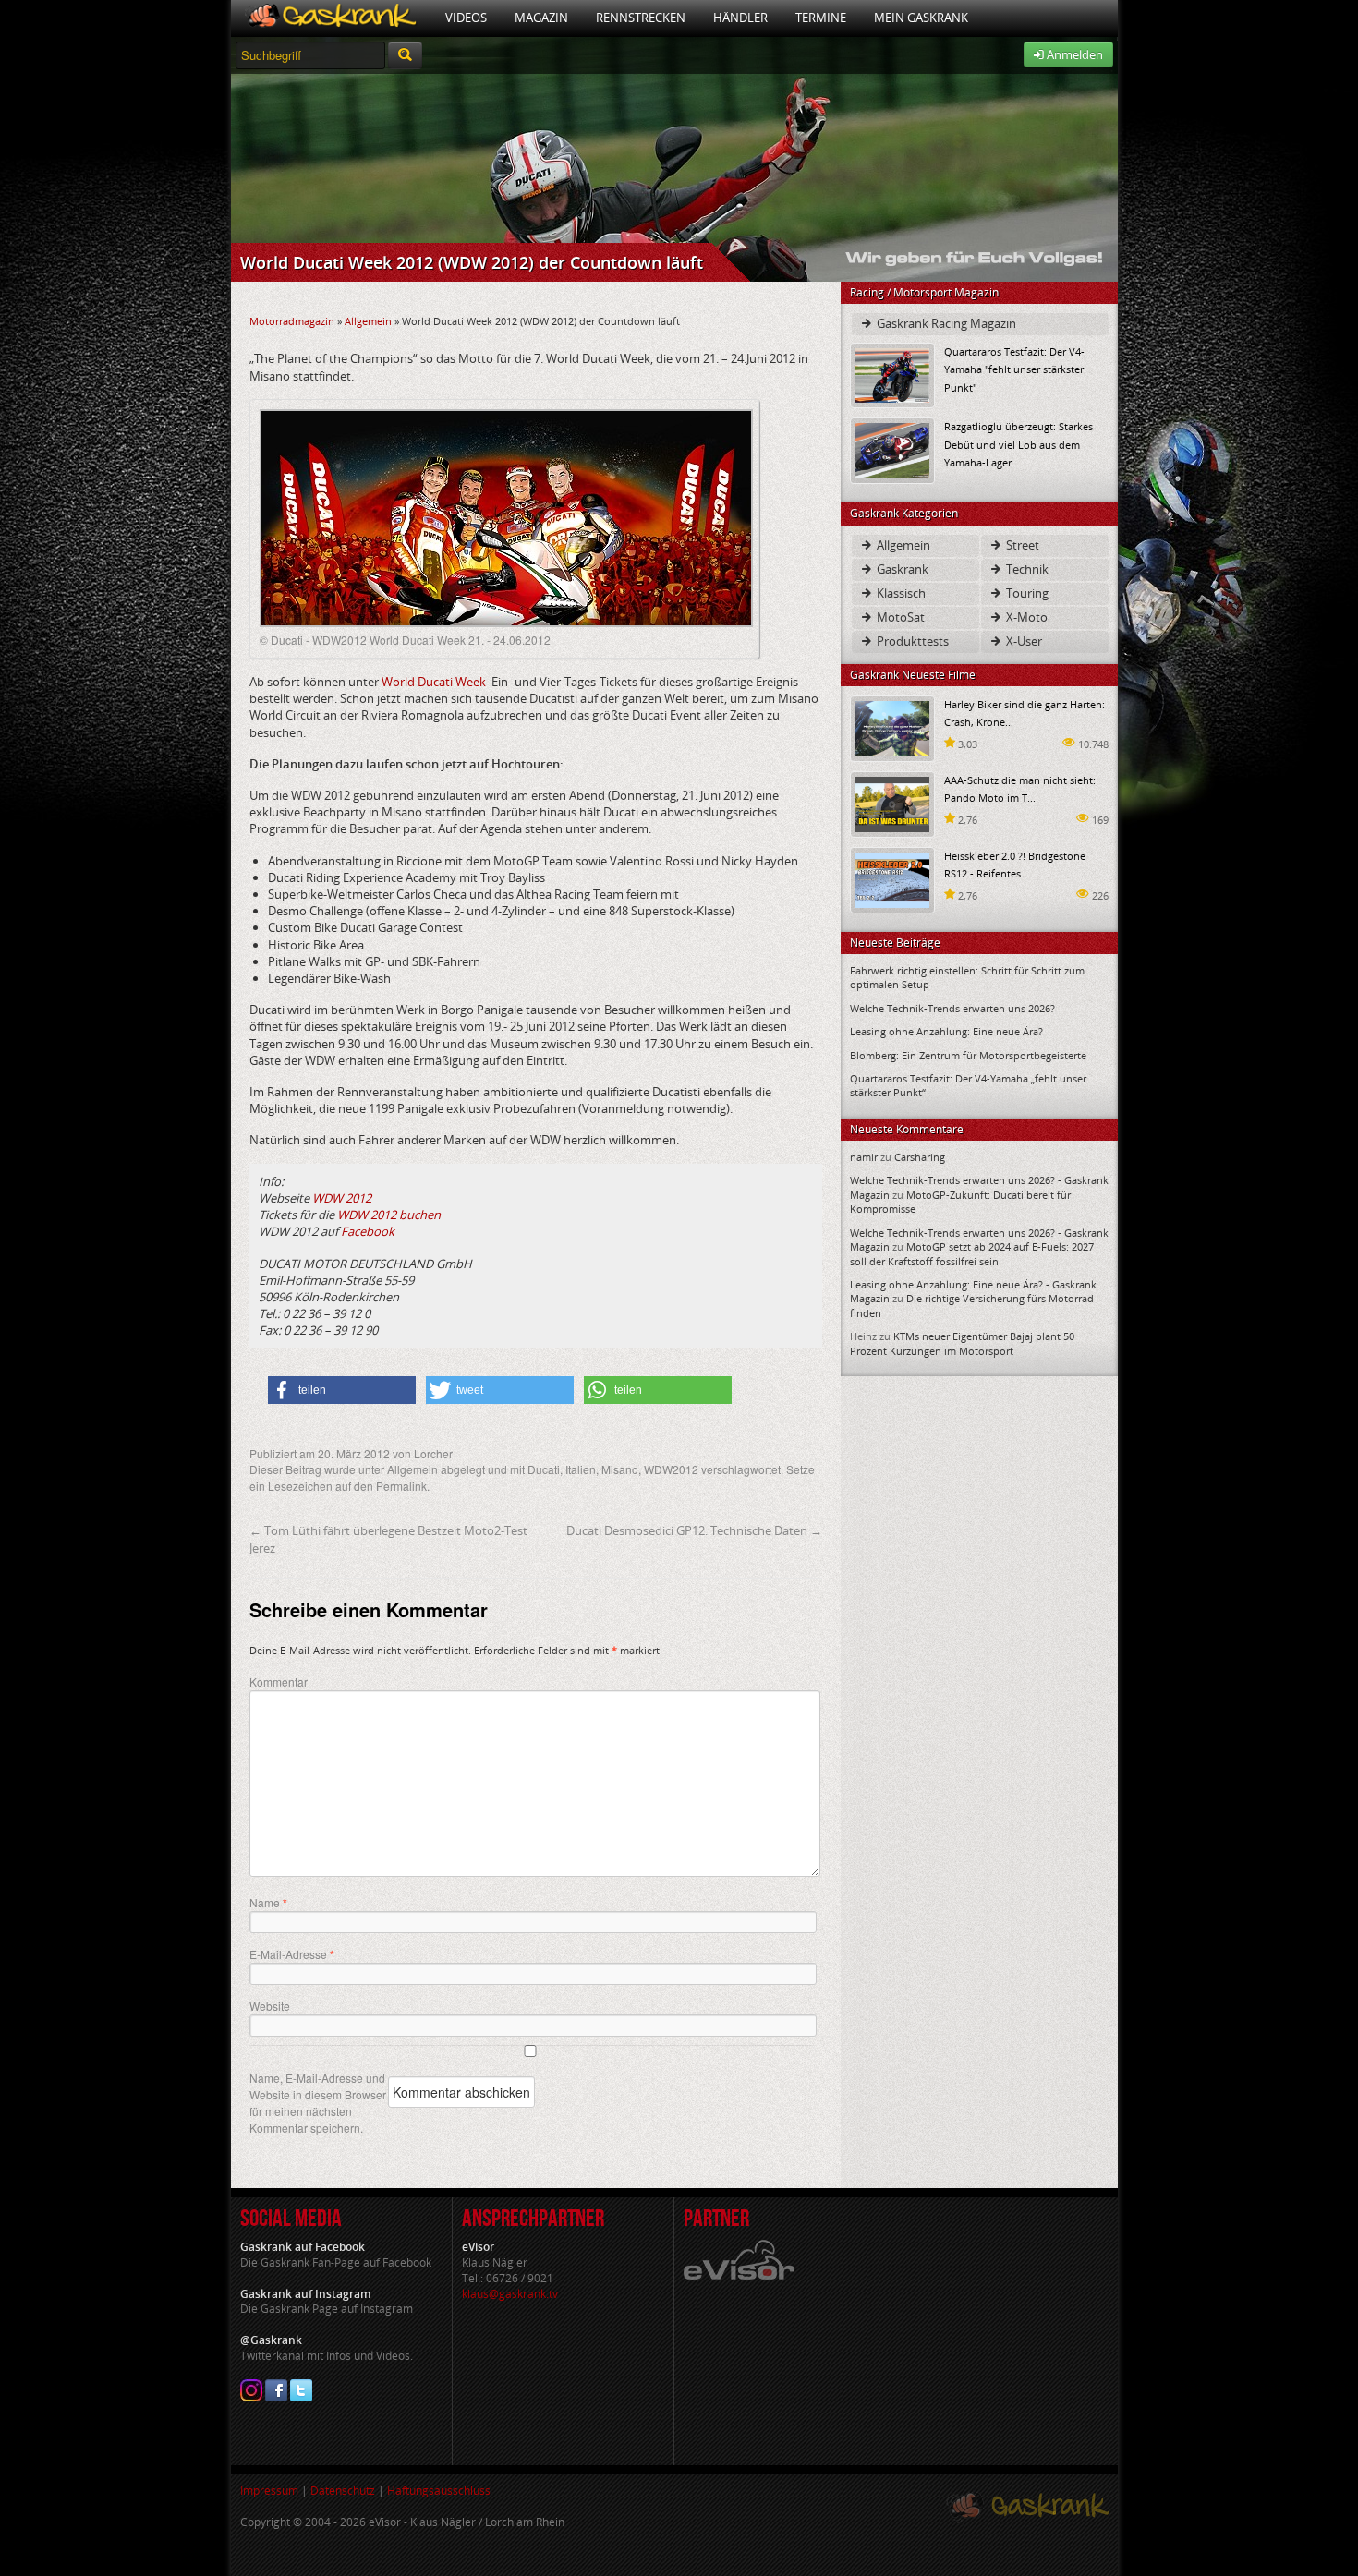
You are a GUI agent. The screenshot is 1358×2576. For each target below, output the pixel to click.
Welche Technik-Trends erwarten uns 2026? (952, 1008)
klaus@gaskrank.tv (510, 2294)
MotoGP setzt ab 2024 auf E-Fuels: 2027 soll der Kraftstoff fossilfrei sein (972, 1253)
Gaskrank (901, 569)
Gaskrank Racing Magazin (945, 323)
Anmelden (1073, 54)
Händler (740, 18)
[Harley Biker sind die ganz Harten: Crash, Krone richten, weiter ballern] (892, 727)
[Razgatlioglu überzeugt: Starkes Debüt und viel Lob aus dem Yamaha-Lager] (892, 449)
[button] (342, 1390)
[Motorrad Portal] (331, 18)
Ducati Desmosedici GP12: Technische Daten (694, 1530)
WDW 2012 (342, 1198)
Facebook (366, 1231)
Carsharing (920, 1157)
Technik (1026, 569)
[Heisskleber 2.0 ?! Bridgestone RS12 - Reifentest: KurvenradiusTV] (892, 879)
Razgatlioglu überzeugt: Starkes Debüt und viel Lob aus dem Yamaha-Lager (1018, 444)
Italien (581, 1469)
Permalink (401, 1486)
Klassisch (900, 593)
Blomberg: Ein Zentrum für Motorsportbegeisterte (968, 1055)
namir (864, 1157)
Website (270, 2006)
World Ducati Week (434, 682)
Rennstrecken (641, 18)
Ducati (544, 1469)
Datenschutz (343, 2491)
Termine (821, 18)
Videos (466, 18)
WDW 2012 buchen (389, 1215)
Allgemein (368, 321)
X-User (1023, 641)
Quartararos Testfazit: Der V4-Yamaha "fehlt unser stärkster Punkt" (1014, 369)
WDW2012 (671, 1469)
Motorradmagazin (292, 321)
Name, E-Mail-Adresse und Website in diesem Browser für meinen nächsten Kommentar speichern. (318, 2103)
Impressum (269, 2491)
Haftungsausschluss (439, 2491)
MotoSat (899, 617)
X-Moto (1025, 617)
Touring (1026, 593)
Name (268, 1903)
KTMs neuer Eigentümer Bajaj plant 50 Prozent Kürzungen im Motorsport (962, 1343)
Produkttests (911, 641)
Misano (620, 1469)
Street (1021, 545)
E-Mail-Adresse (292, 1954)
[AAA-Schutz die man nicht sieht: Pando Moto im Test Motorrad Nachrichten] (892, 803)
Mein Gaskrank (921, 18)
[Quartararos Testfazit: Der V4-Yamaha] (892, 375)
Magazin (541, 18)
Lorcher (433, 1453)
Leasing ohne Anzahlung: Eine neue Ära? (946, 1031)
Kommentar (279, 1681)
